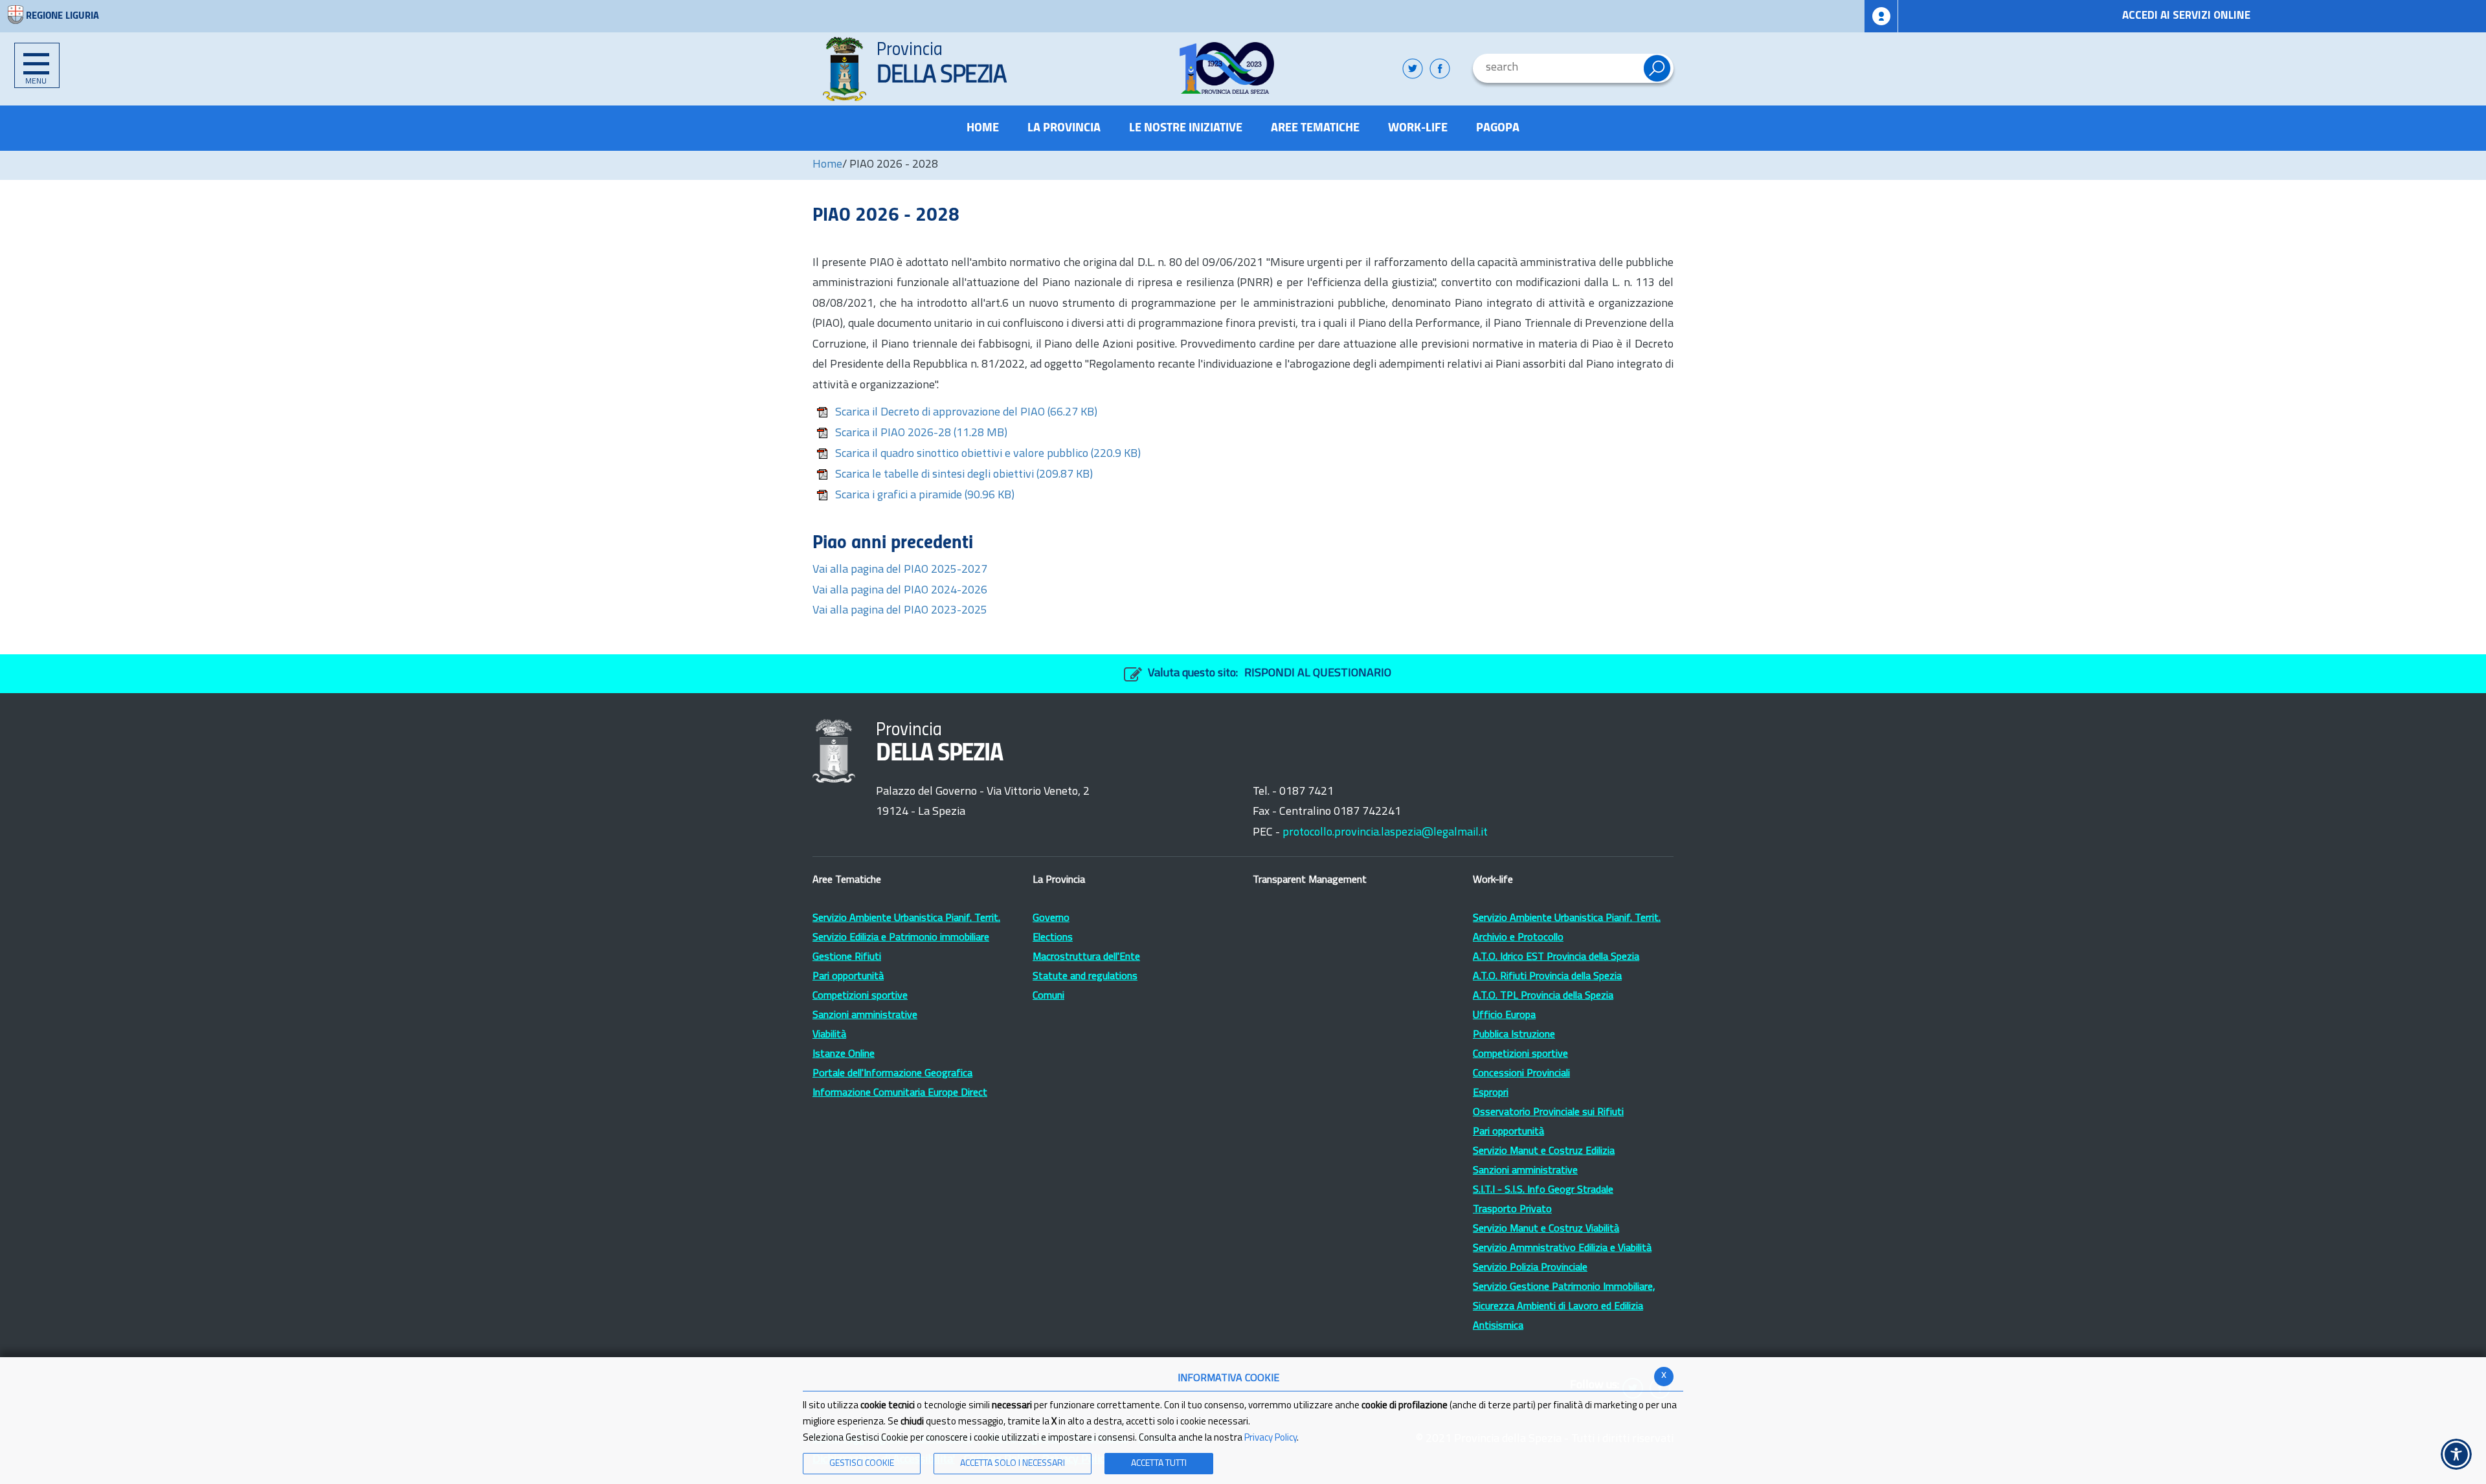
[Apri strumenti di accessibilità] (2456, 1454)
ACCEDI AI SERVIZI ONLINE (2186, 16)
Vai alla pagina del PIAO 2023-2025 (900, 611)
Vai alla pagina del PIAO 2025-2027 (900, 570)
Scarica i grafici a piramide (925, 496)
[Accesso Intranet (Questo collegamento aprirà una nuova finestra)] (1881, 16)
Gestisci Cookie (862, 1464)
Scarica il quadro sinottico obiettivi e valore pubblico (988, 454)
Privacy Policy (1271, 1438)
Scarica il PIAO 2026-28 (921, 434)
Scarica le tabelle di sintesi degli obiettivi (964, 475)
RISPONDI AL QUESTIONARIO (1318, 674)
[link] (1227, 68)
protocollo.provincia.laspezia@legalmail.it (1385, 833)
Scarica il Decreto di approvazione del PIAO (966, 413)
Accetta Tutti (1159, 1464)
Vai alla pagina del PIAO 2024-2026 (900, 591)
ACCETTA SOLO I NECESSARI (1013, 1464)
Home (827, 165)
